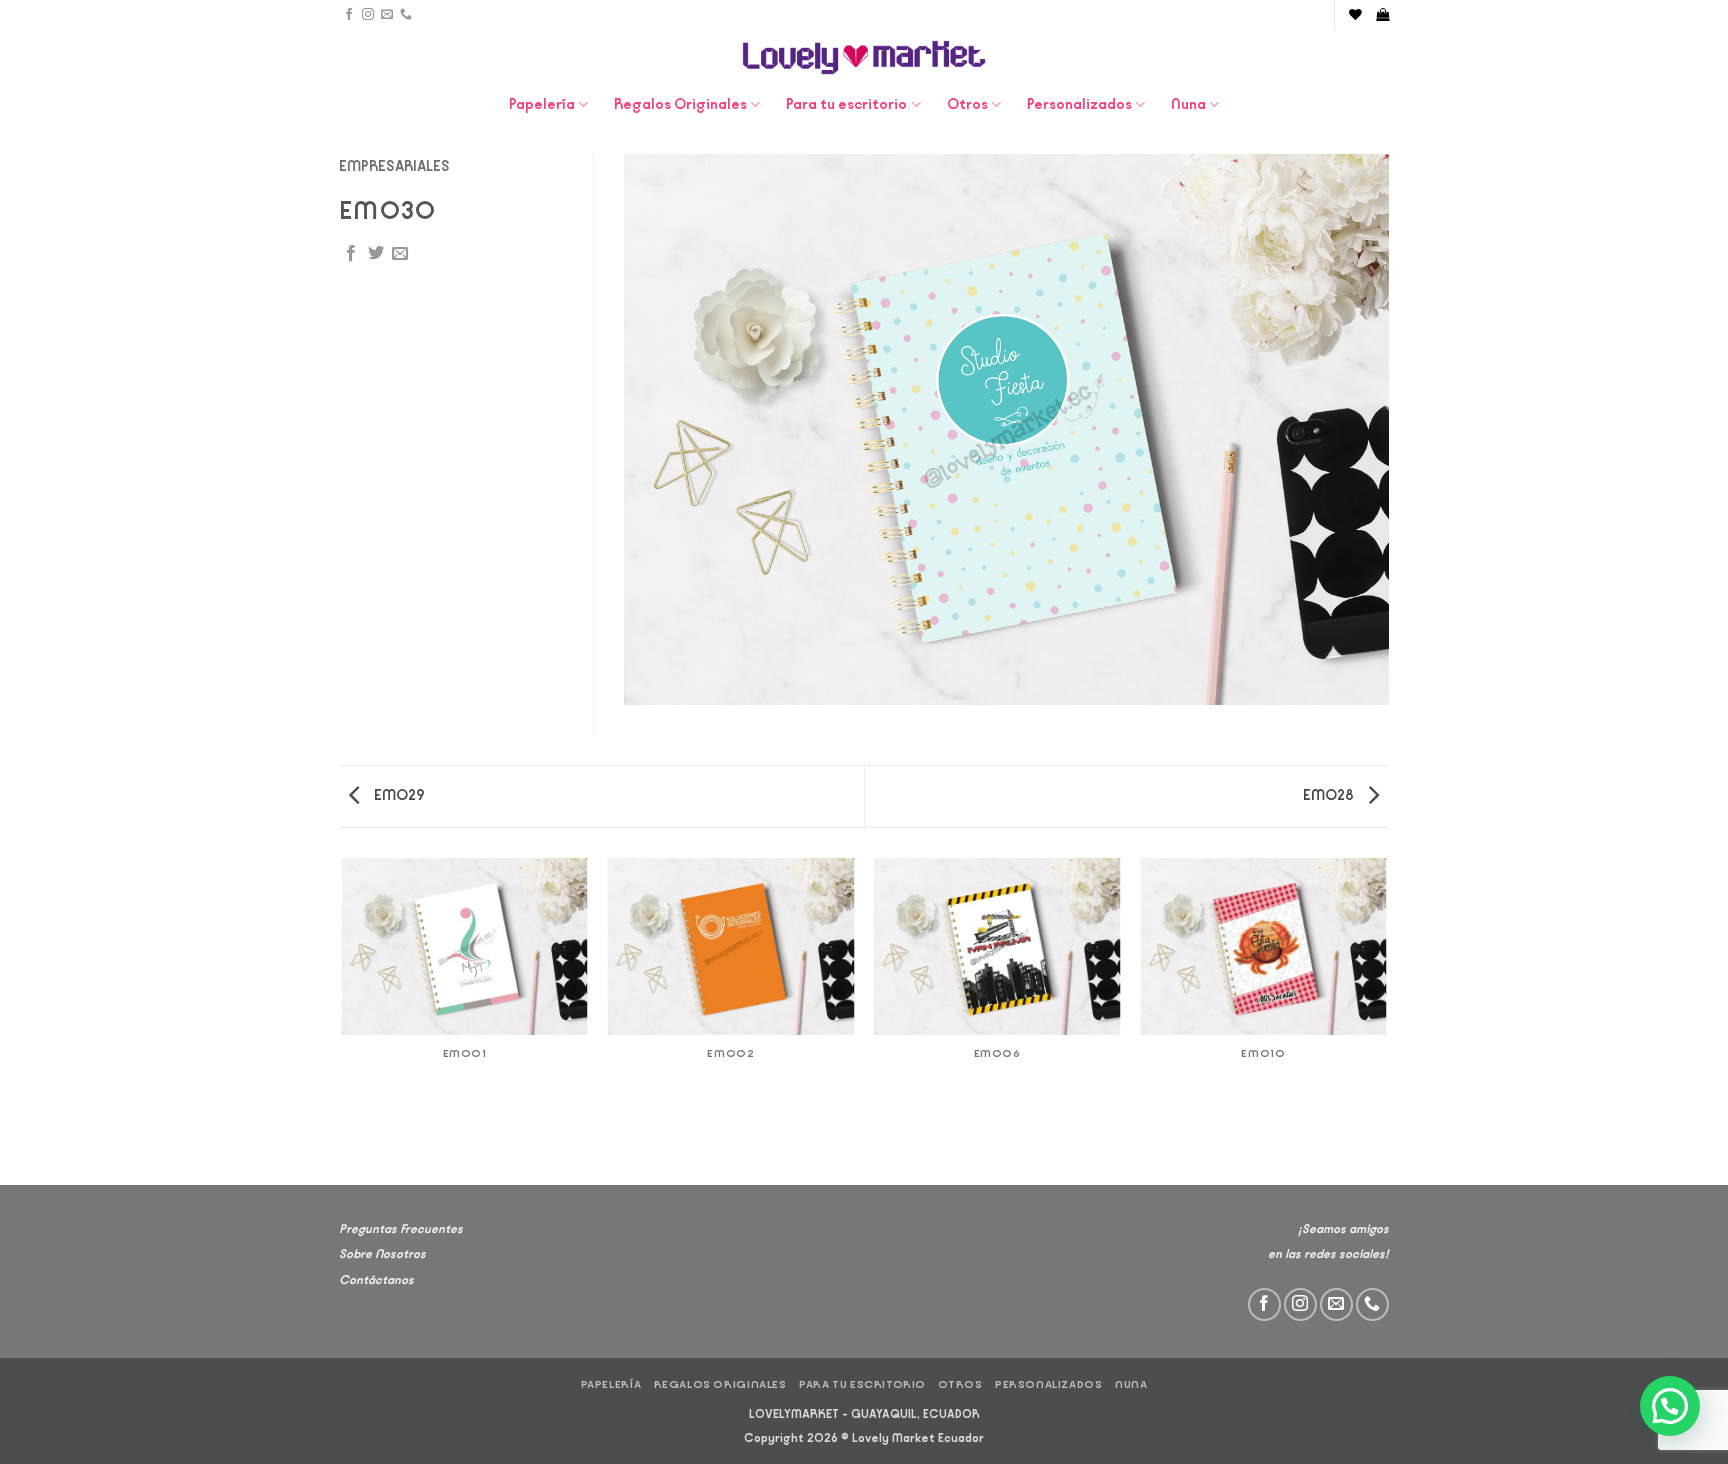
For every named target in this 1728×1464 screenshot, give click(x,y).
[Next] (1386, 1020)
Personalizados (1079, 104)
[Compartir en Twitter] (376, 254)
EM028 (1330, 795)
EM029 (398, 795)
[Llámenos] (406, 15)
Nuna (1188, 104)
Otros (967, 104)
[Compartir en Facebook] (351, 254)
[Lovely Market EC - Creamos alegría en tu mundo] (864, 57)
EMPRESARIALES (394, 166)
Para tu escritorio (846, 104)
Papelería (542, 104)
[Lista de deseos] (1355, 14)
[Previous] (343, 1020)
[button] (1382, 14)
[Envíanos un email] (387, 15)
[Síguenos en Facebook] (349, 15)
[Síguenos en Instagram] (368, 15)
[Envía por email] (400, 254)
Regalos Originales (680, 104)
